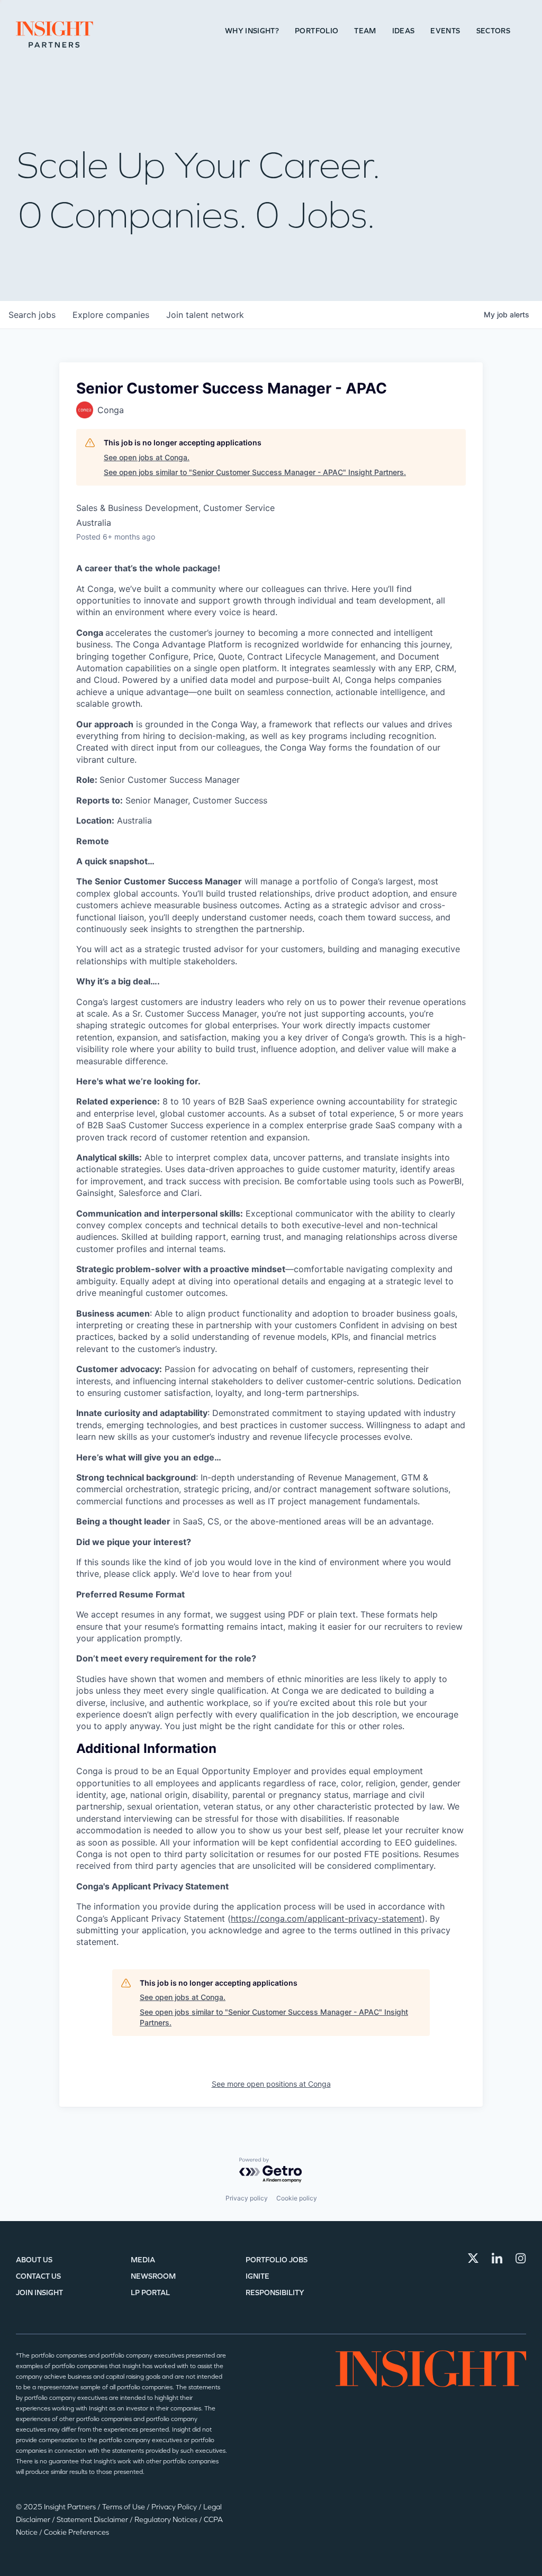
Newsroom (153, 2276)
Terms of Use (124, 2507)
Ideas (404, 31)
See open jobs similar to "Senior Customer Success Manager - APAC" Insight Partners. (255, 472)
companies (111, 315)
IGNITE (258, 2276)
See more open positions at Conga (271, 2084)
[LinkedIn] (497, 2258)
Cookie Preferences (76, 2532)
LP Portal (150, 2293)
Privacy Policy (175, 2507)
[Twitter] (473, 2258)
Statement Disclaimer (93, 2520)
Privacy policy (247, 2198)
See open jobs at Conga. (147, 457)
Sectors (493, 31)
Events (445, 31)
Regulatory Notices (167, 2520)
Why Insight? (252, 31)
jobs (32, 315)
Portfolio (317, 31)
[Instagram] (521, 2258)
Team (365, 31)
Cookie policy (297, 2198)
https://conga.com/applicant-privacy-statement (326, 1919)
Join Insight (39, 2293)
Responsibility (275, 2293)
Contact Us (38, 2276)
